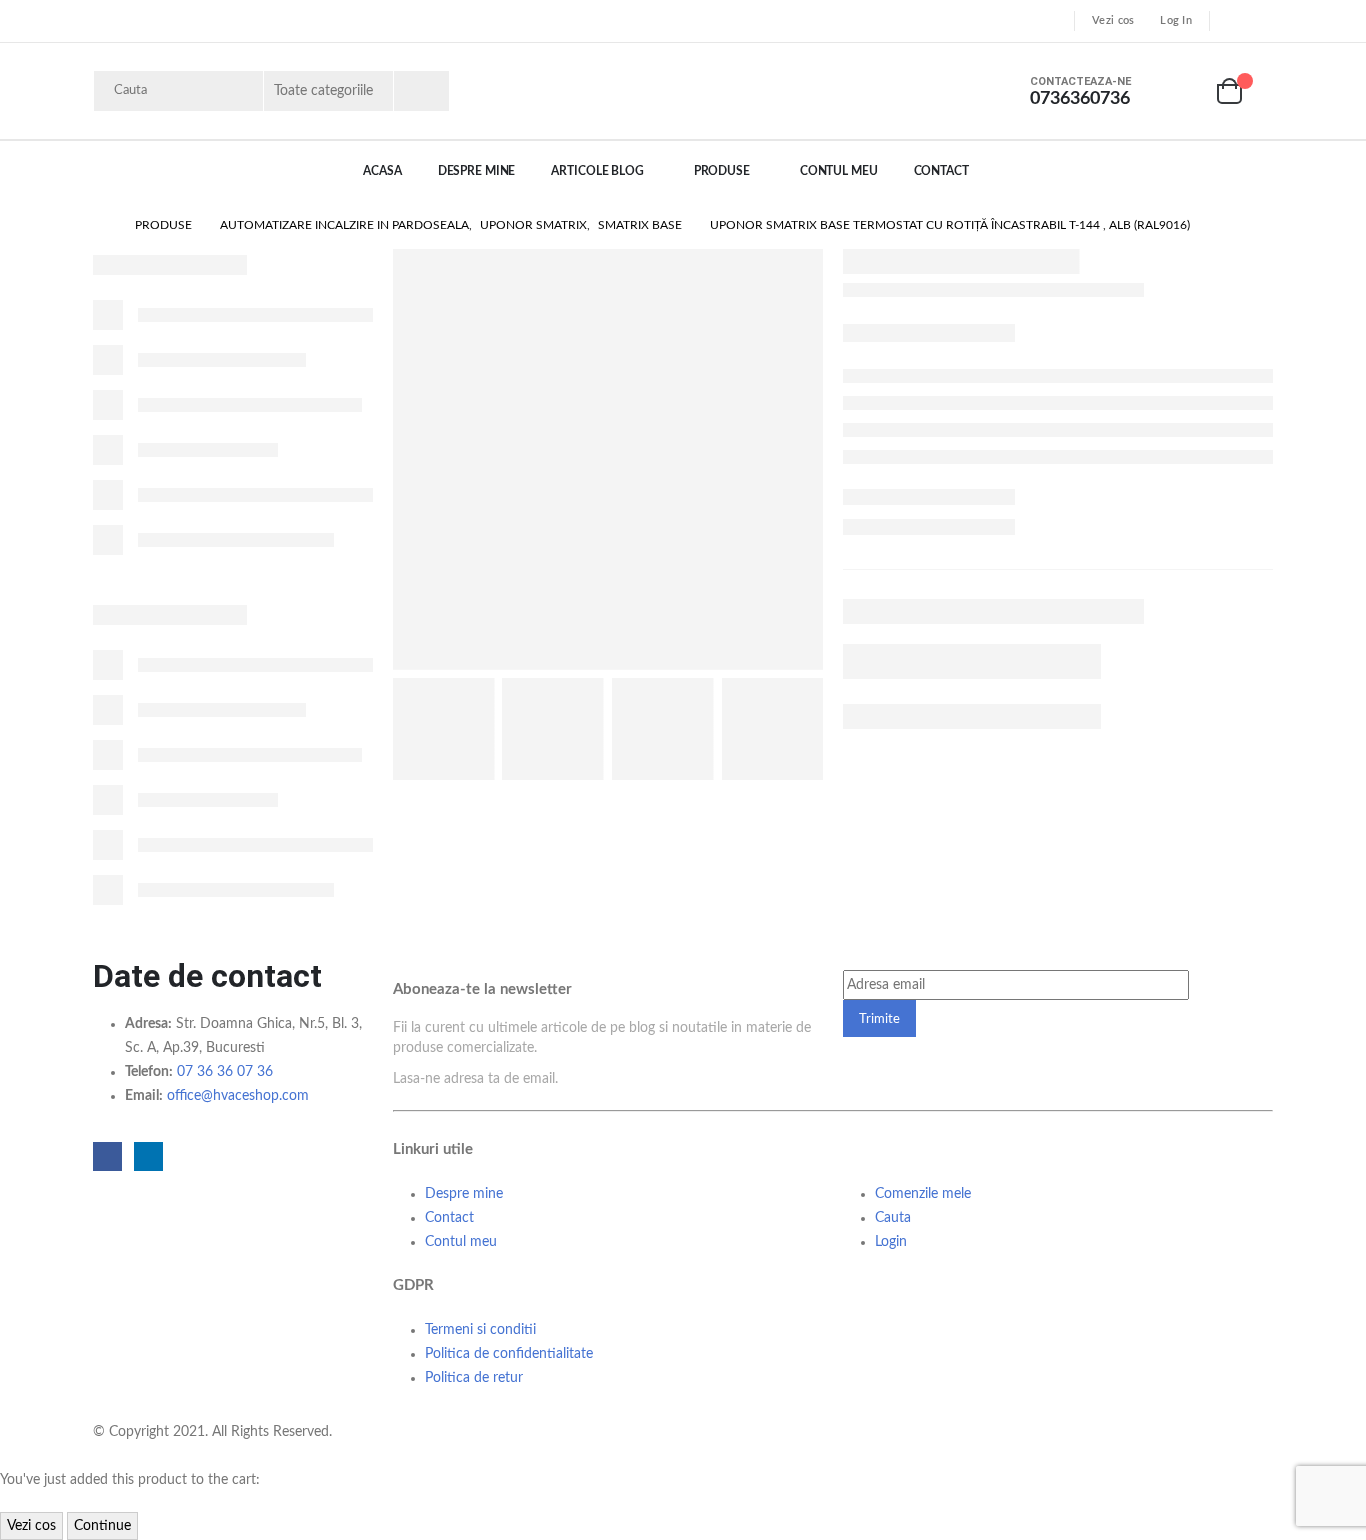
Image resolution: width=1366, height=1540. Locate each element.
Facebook (107, 1156)
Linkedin (148, 1156)
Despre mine (464, 1194)
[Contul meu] (1183, 91)
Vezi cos (1113, 20)
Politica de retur (474, 1378)
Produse (722, 171)
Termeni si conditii (480, 1330)
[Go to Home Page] (100, 225)
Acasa (382, 171)
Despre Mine (477, 171)
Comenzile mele (923, 1194)
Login (891, 1242)
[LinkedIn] (1260, 21)
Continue (102, 1526)
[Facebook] (1231, 21)
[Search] (421, 91)
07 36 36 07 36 (225, 1072)
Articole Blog (597, 171)
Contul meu (839, 171)
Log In (1176, 20)
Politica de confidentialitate (509, 1354)
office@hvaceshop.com (238, 1096)
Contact (941, 171)
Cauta (893, 1218)
